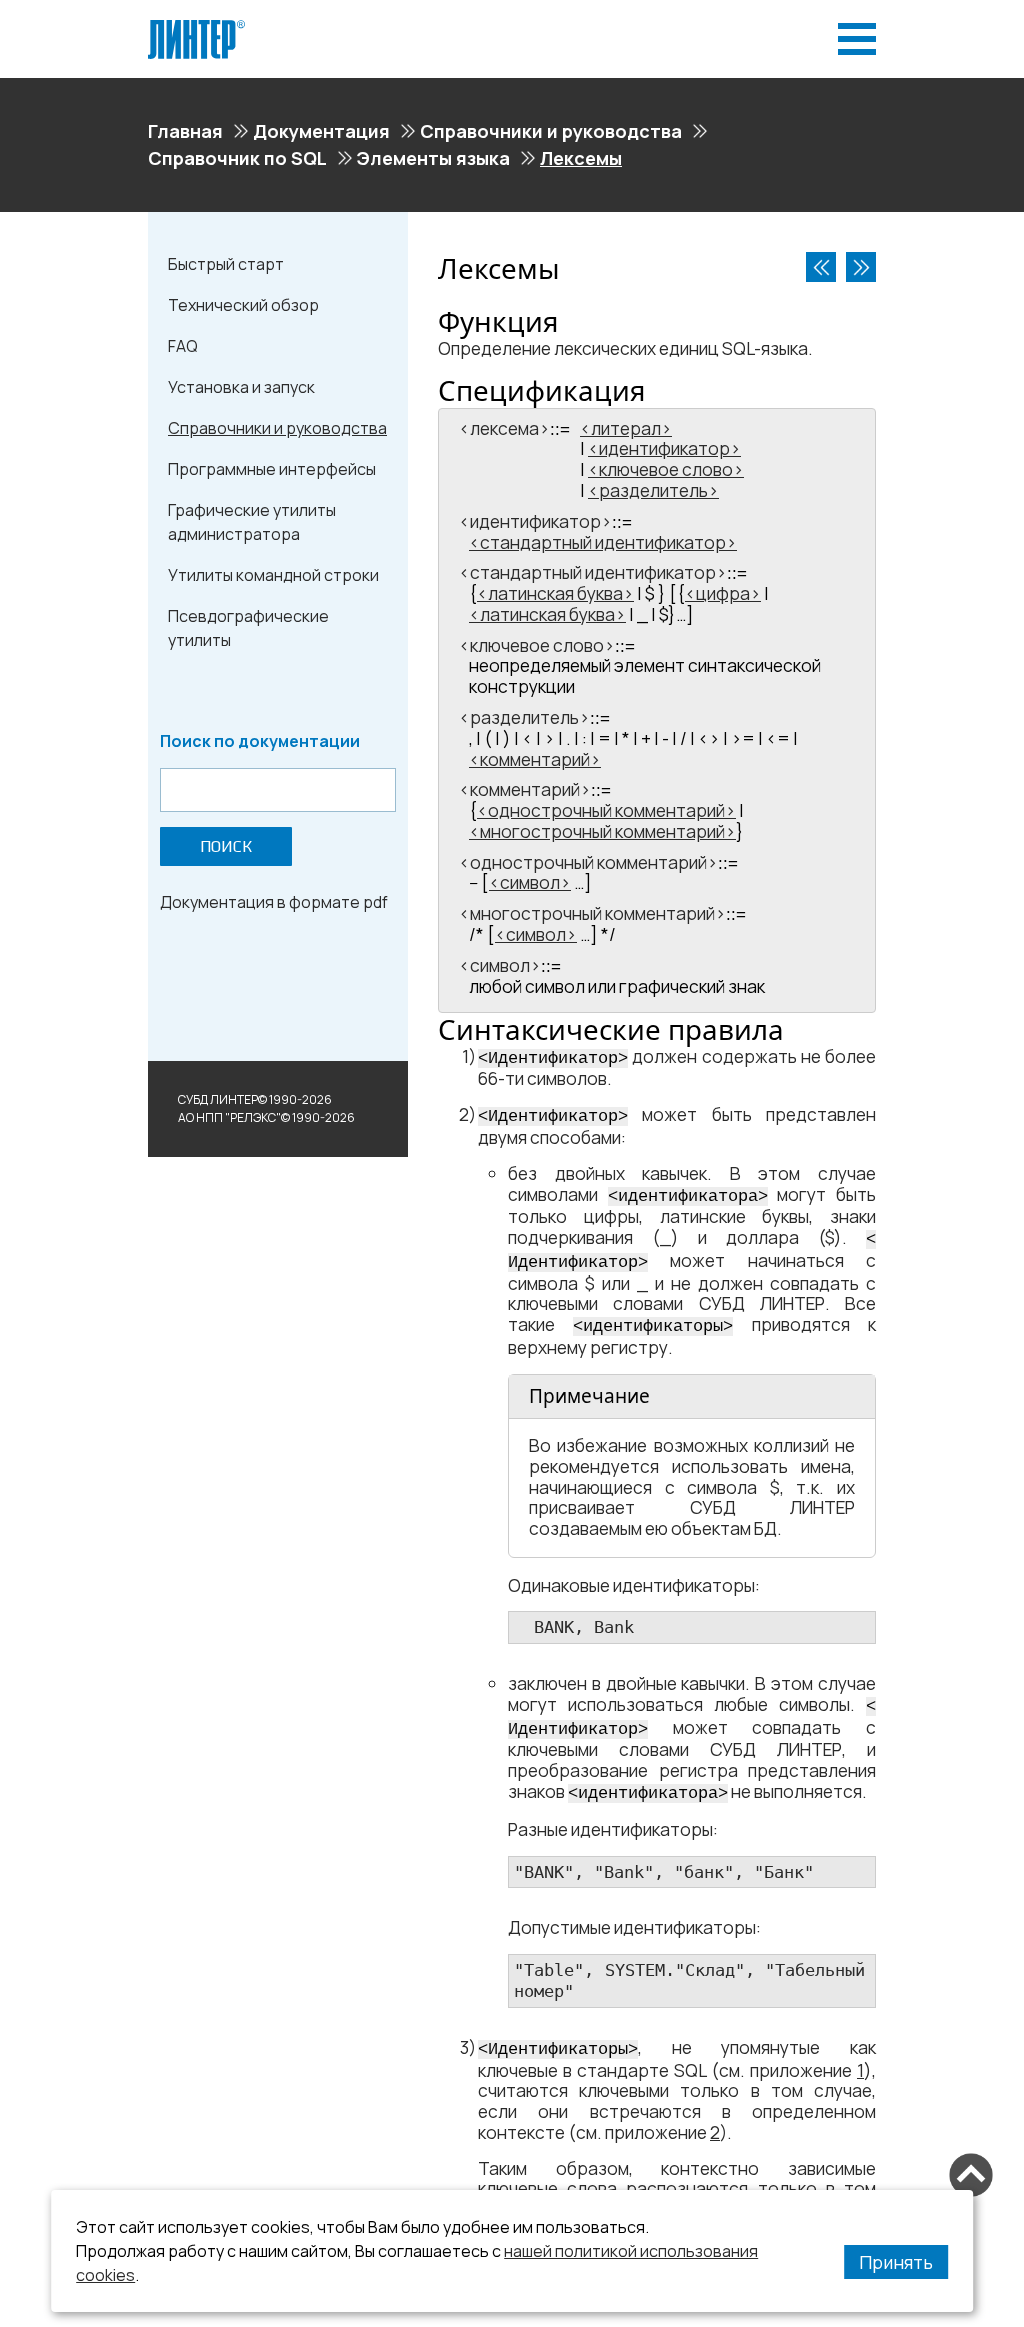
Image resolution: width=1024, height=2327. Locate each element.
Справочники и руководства (551, 131)
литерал (626, 428)
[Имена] (861, 267)
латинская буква (555, 593)
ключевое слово (666, 469)
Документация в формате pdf (274, 902)
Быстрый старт (226, 264)
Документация (321, 131)
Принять (896, 2262)
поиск (226, 846)
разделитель (653, 490)
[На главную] (196, 28)
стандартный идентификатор (603, 542)
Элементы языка (433, 158)
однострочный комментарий (606, 810)
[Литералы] (821, 267)
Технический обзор (243, 305)
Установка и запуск (241, 387)
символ (530, 882)
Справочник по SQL (237, 158)
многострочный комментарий (602, 831)
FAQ (183, 346)
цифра (723, 593)
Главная (185, 131)
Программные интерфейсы (272, 469)
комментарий (535, 759)
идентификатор (664, 448)
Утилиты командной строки (273, 575)
